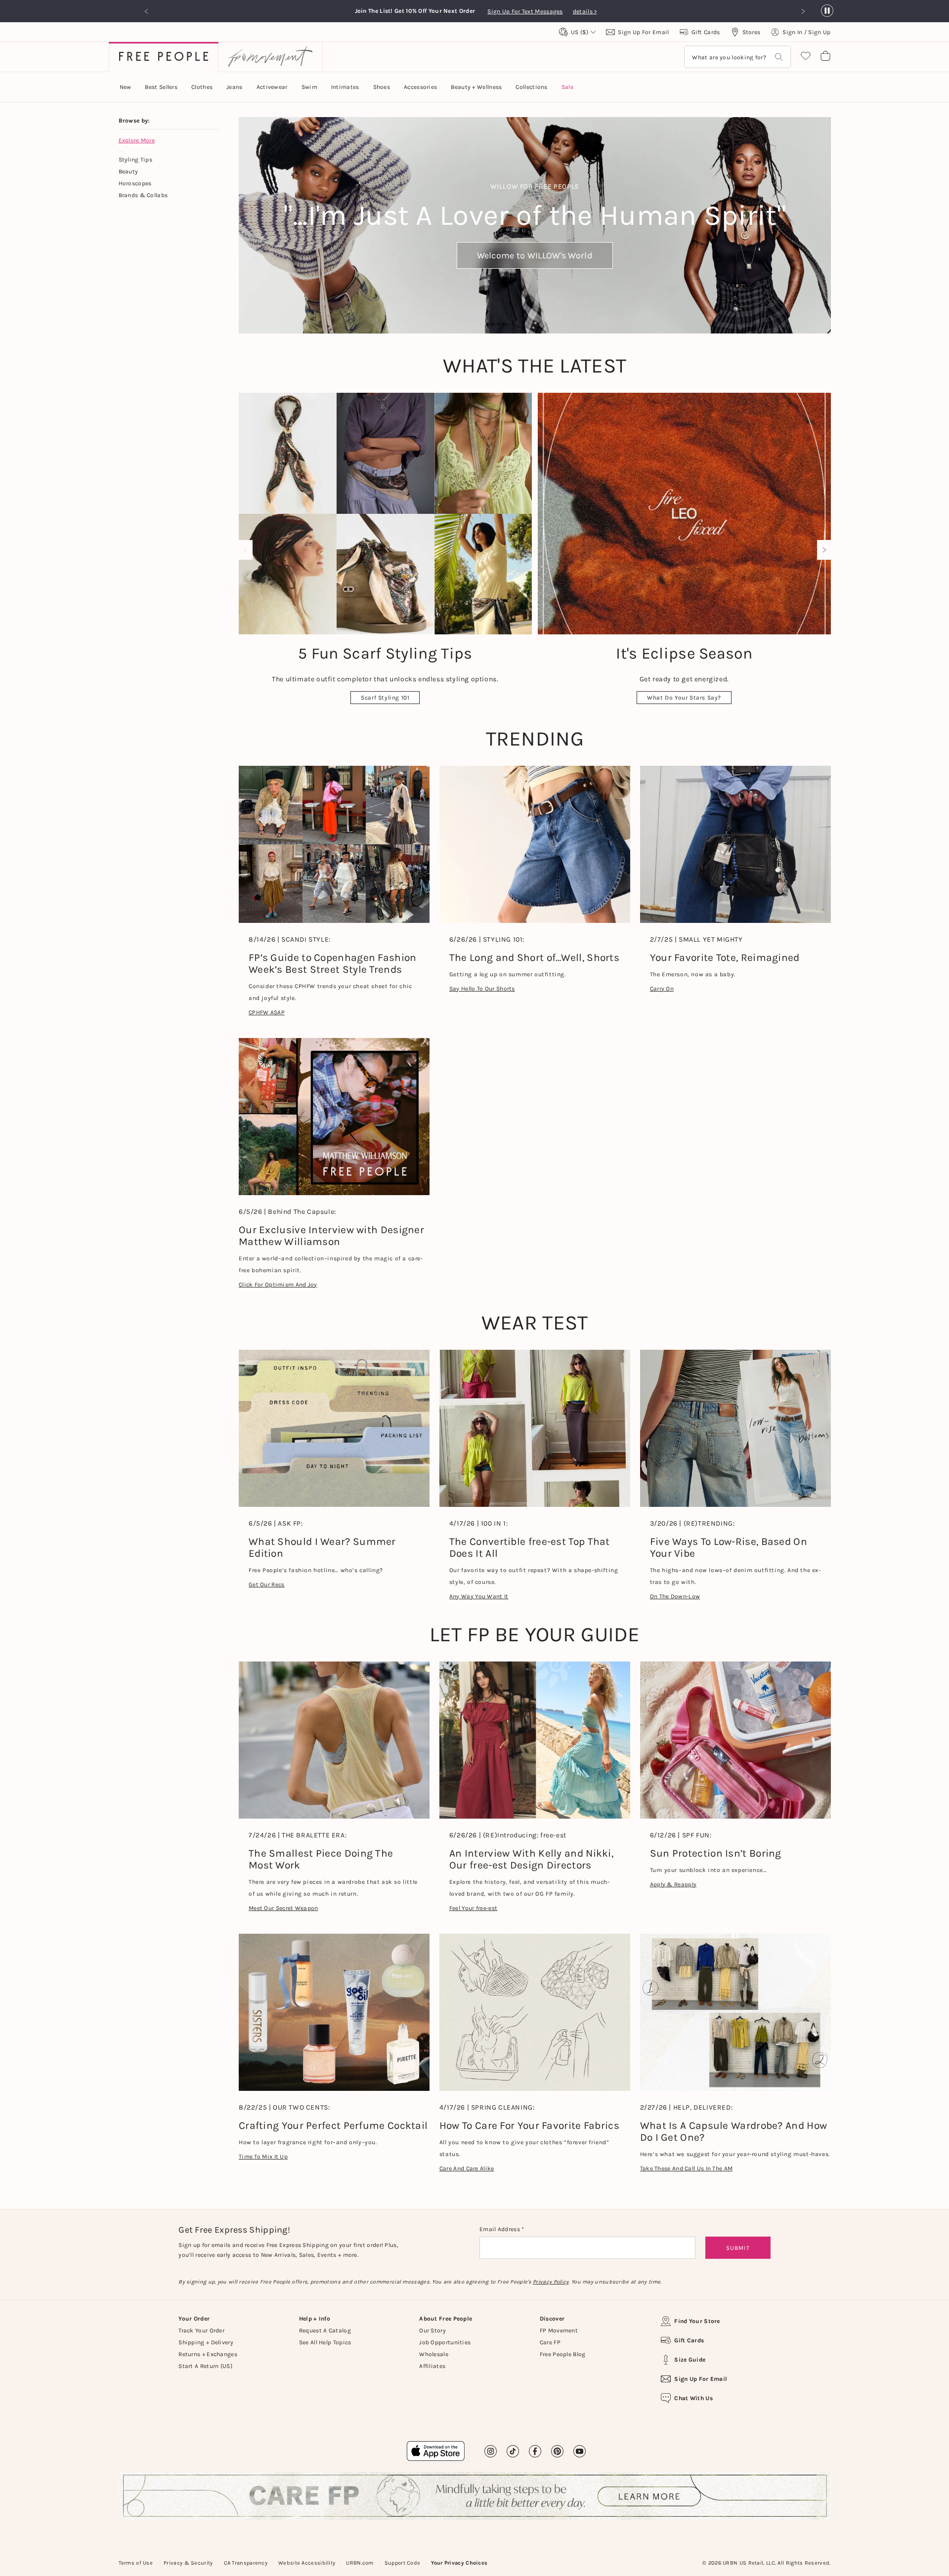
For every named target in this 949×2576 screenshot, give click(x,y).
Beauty (129, 171)
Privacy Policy (551, 2282)
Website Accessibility (307, 2563)
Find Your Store (697, 2321)
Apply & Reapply (673, 1884)
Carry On (662, 989)
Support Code (403, 2563)
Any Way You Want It (479, 1596)
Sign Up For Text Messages (528, 11)
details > (585, 11)
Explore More (137, 140)
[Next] (822, 550)
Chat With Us (693, 2398)
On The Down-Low (675, 1596)
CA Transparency (246, 2563)
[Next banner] (803, 11)
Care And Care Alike (467, 2168)
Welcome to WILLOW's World (535, 255)
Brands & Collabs (143, 195)
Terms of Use (136, 2563)
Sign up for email (701, 2379)
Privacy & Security (188, 2563)
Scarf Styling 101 (385, 698)
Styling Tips (136, 160)
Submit (738, 2248)
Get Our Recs (267, 1584)
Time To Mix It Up (263, 2157)
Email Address (500, 2229)
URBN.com (360, 2563)
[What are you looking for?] (779, 57)
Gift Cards (689, 2340)
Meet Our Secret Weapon (283, 1908)
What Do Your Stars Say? (684, 698)
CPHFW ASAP (267, 1012)
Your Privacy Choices (459, 2563)
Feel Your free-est (473, 1908)
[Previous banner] (147, 11)
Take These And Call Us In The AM (687, 2168)
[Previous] (248, 550)
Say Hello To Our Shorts (482, 989)
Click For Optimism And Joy (278, 1285)
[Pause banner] (827, 11)
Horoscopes (135, 183)
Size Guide (690, 2360)
